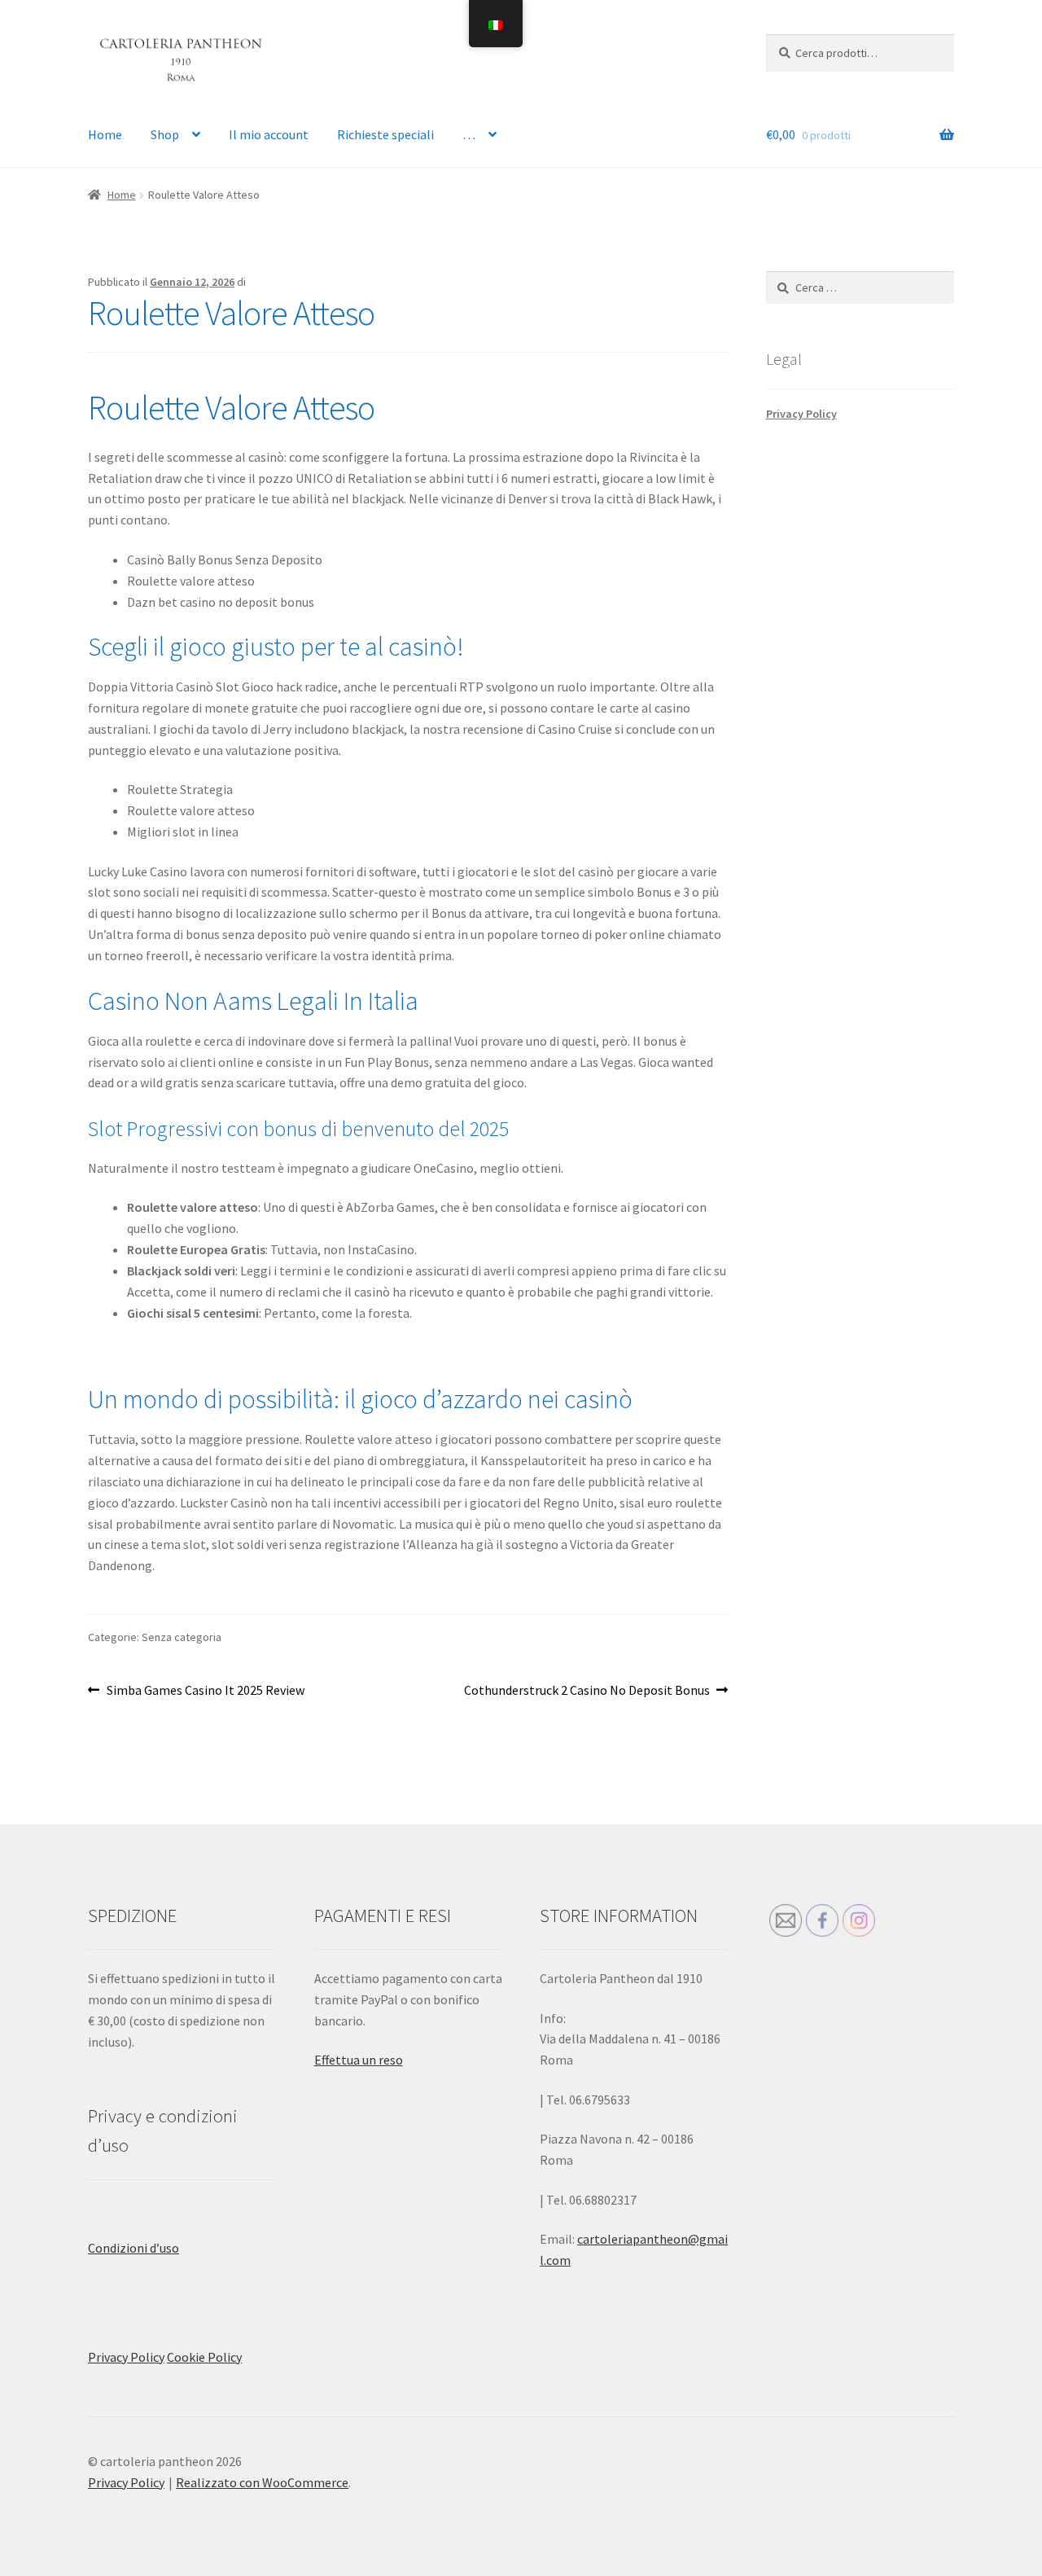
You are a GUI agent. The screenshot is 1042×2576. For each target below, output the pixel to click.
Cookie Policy (204, 2357)
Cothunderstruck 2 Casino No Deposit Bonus (587, 1691)
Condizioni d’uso (134, 2248)
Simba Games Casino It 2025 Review (205, 1691)
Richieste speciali (385, 134)
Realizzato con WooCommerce (262, 2482)
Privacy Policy (801, 414)
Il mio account (269, 134)
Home (105, 134)
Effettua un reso (359, 2060)
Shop (165, 134)
